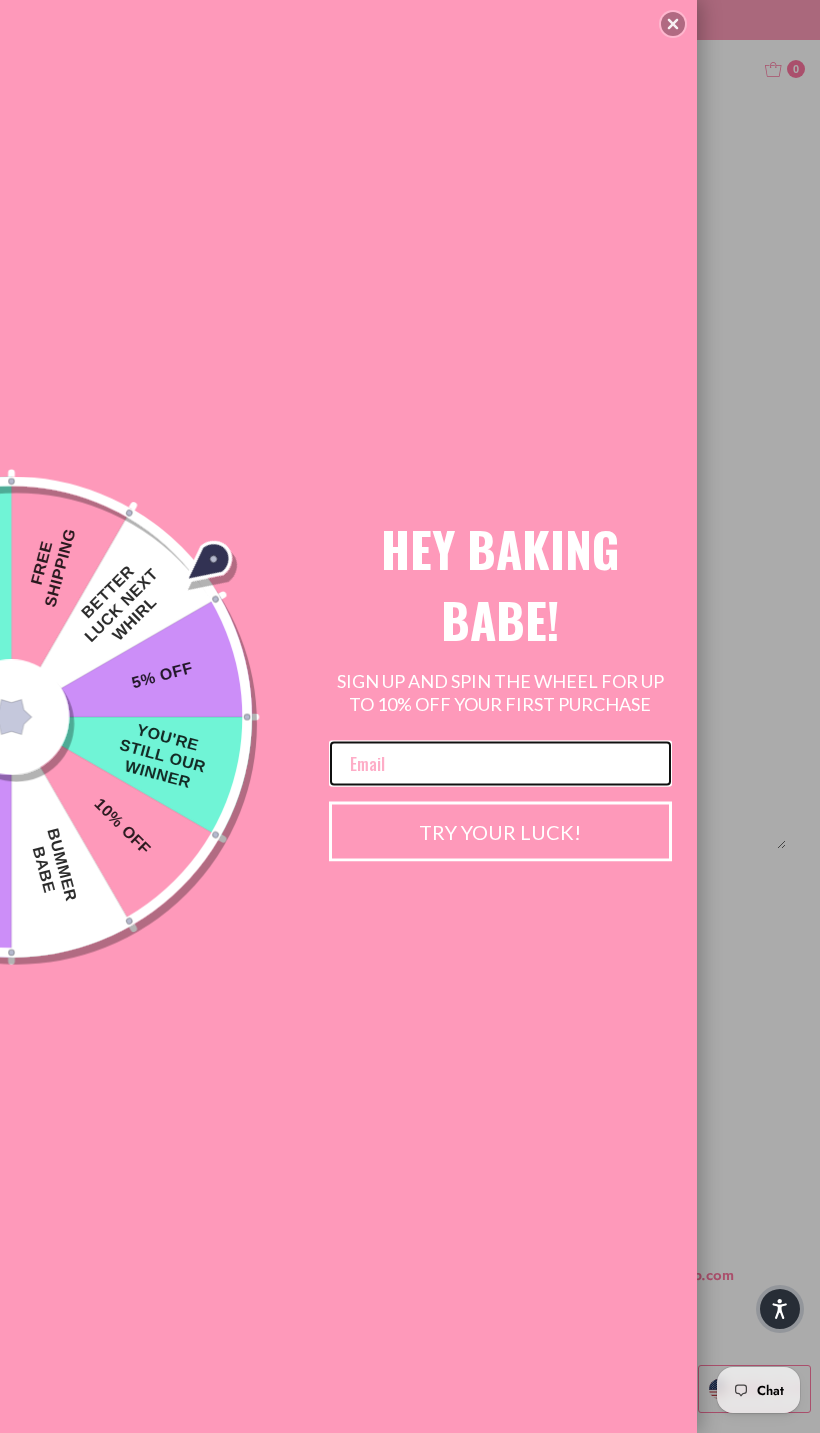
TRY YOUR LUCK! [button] (500, 831)
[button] (673, 24)
